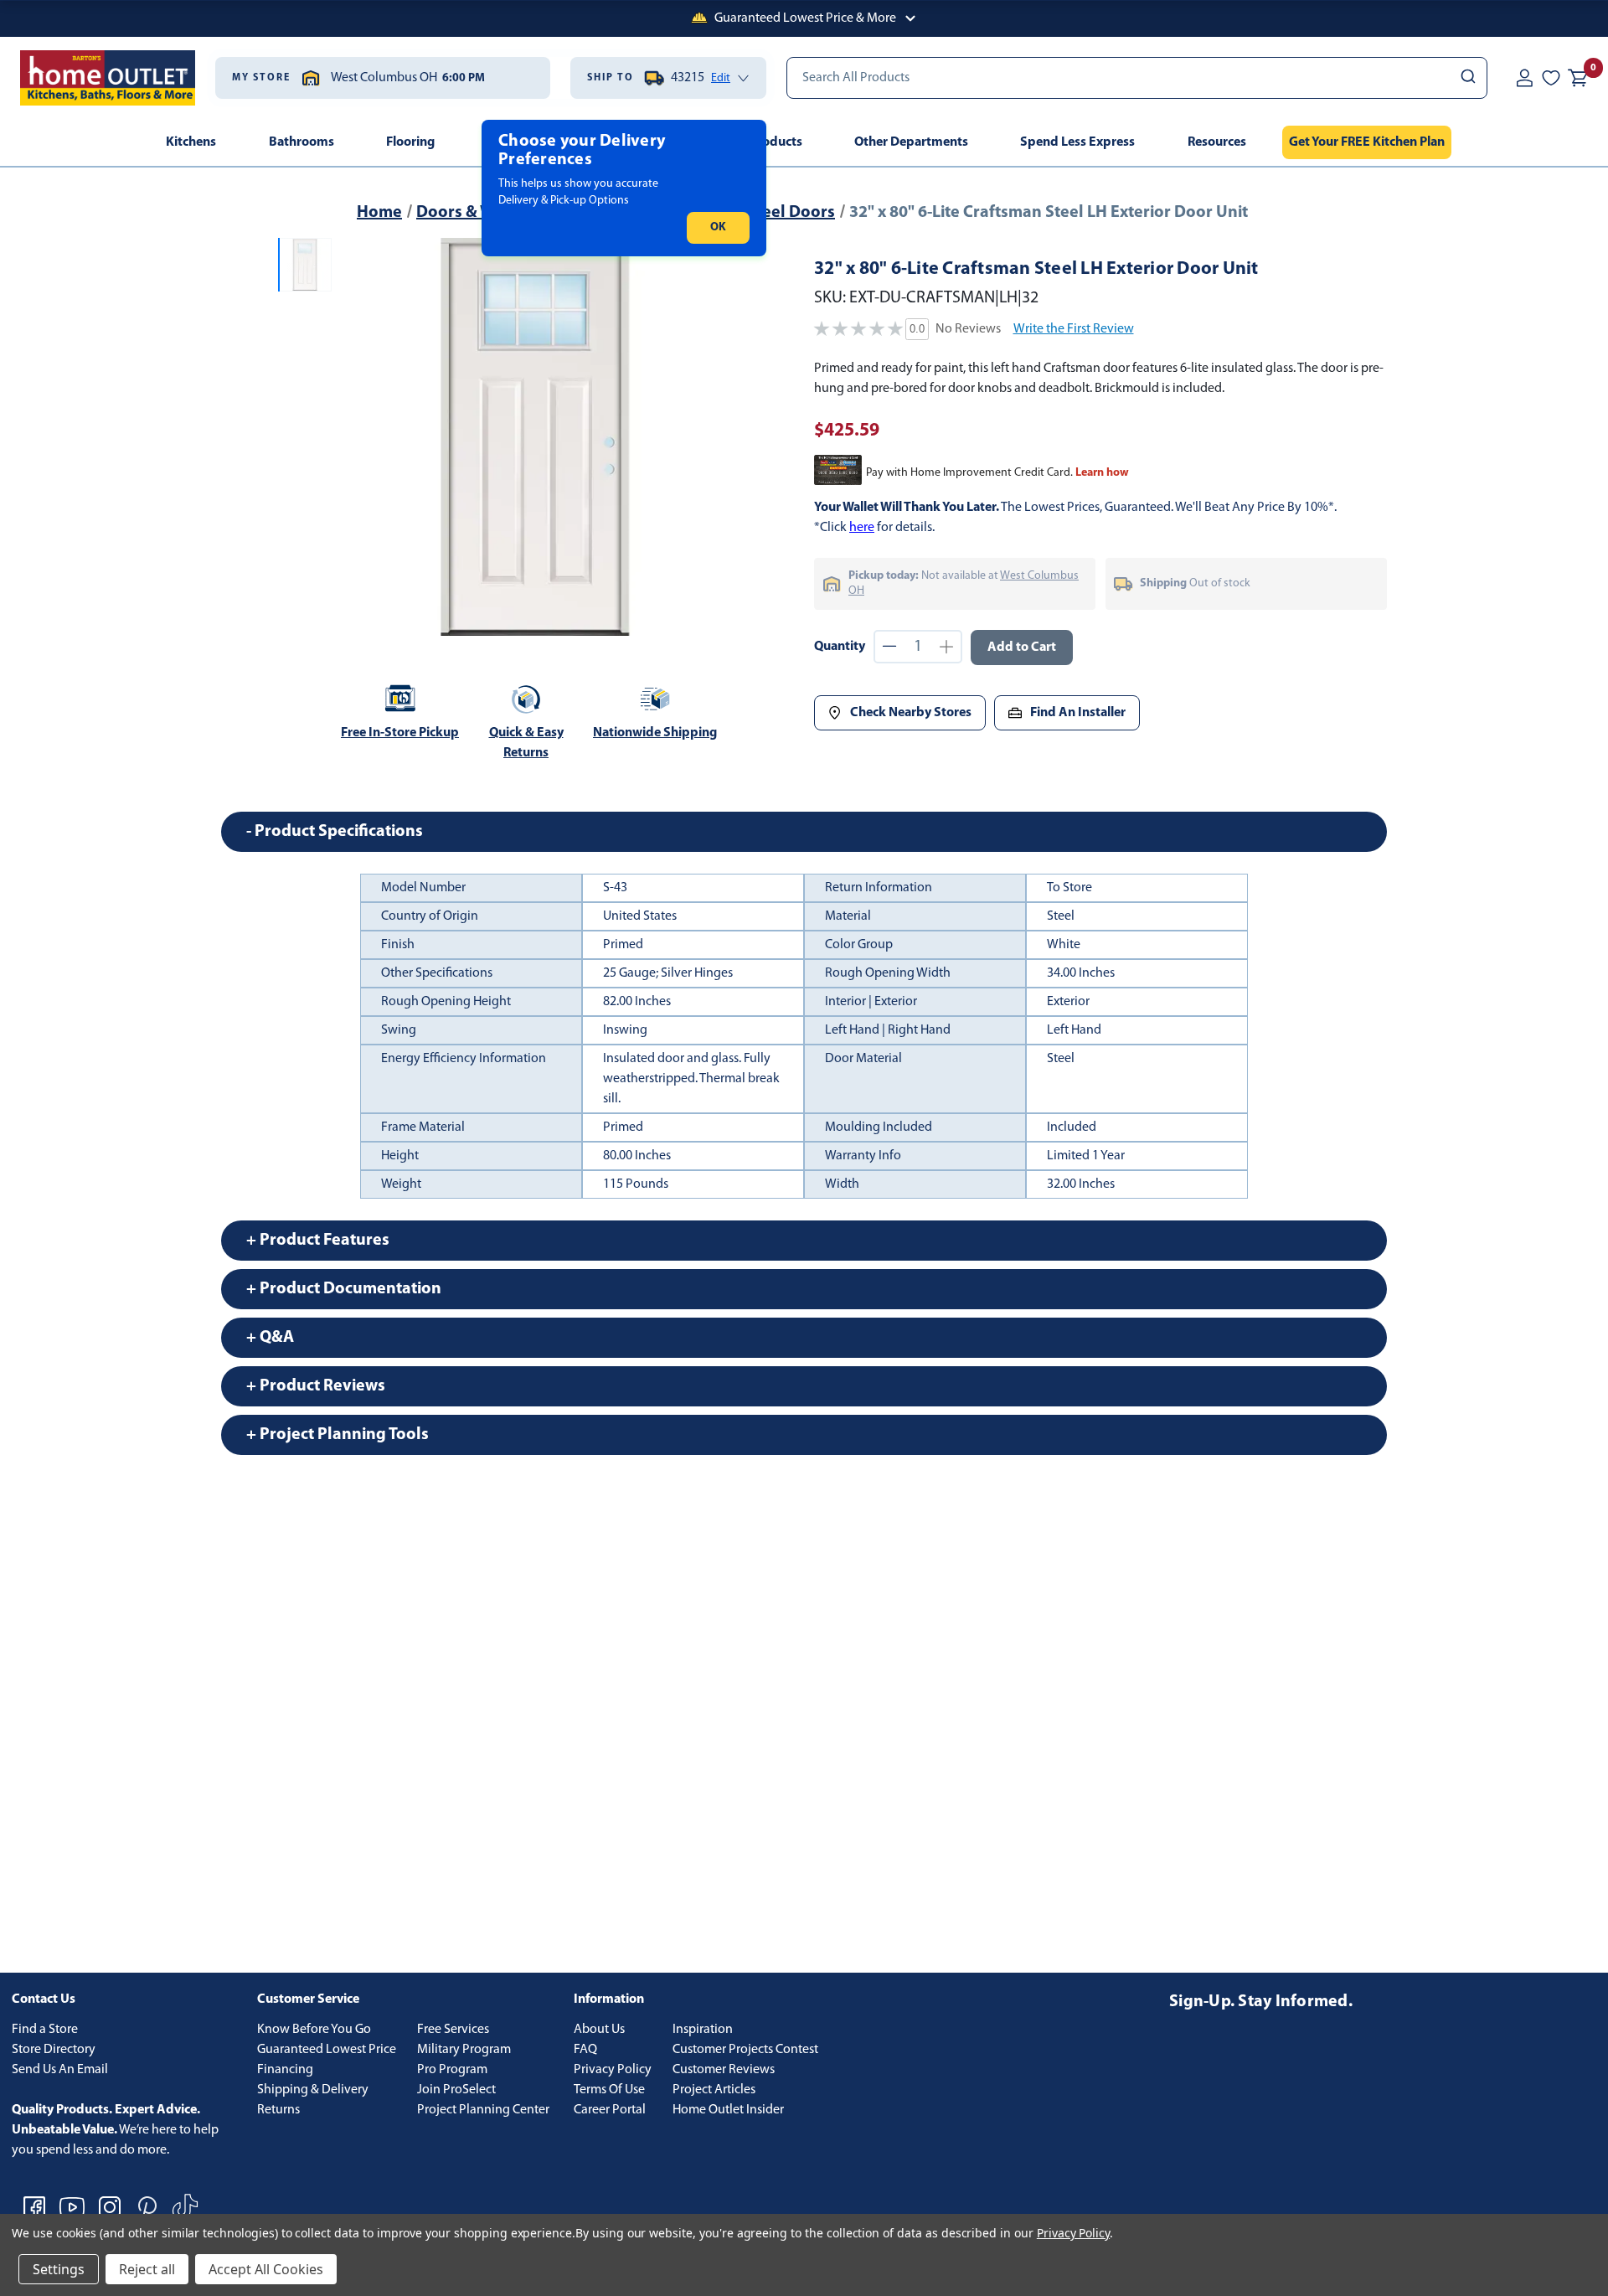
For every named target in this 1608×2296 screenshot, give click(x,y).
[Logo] (108, 78)
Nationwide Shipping (655, 733)
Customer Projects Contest (745, 2050)
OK (718, 227)
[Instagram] (110, 2207)
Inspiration (703, 2030)
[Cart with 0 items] (1578, 78)
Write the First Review (1074, 329)
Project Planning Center (483, 2110)
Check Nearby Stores (911, 713)
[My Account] (1524, 78)
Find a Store (45, 2030)
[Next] (711, 437)
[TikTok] (185, 2207)
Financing (285, 2070)
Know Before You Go (314, 2030)
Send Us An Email (60, 2070)
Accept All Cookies (266, 2269)
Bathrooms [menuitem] (301, 142)
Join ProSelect (456, 2090)
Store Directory (54, 2050)
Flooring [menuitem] (410, 142)
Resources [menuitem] (1217, 142)
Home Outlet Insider (728, 2110)
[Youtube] (72, 2207)
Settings (59, 2269)
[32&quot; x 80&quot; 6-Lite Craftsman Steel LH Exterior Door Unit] (535, 437)
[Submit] (1467, 78)
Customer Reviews (724, 2070)
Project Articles (714, 2090)
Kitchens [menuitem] (191, 142)
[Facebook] (34, 2207)
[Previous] (358, 437)
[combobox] (1137, 78)
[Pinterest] (147, 2207)
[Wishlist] (1551, 78)
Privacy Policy (613, 2070)
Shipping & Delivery (313, 2090)
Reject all (147, 2269)
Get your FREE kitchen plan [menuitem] (1367, 142)
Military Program (464, 2050)
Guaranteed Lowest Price (327, 2050)
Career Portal (610, 2110)
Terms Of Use (609, 2090)
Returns (278, 2110)
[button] (804, 18)
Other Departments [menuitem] (911, 142)
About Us (599, 2030)
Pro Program (452, 2070)
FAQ (585, 2050)
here (862, 528)
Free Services (453, 2030)
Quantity (840, 647)
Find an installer (1078, 713)
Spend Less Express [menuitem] (1077, 142)
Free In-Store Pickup (400, 733)
